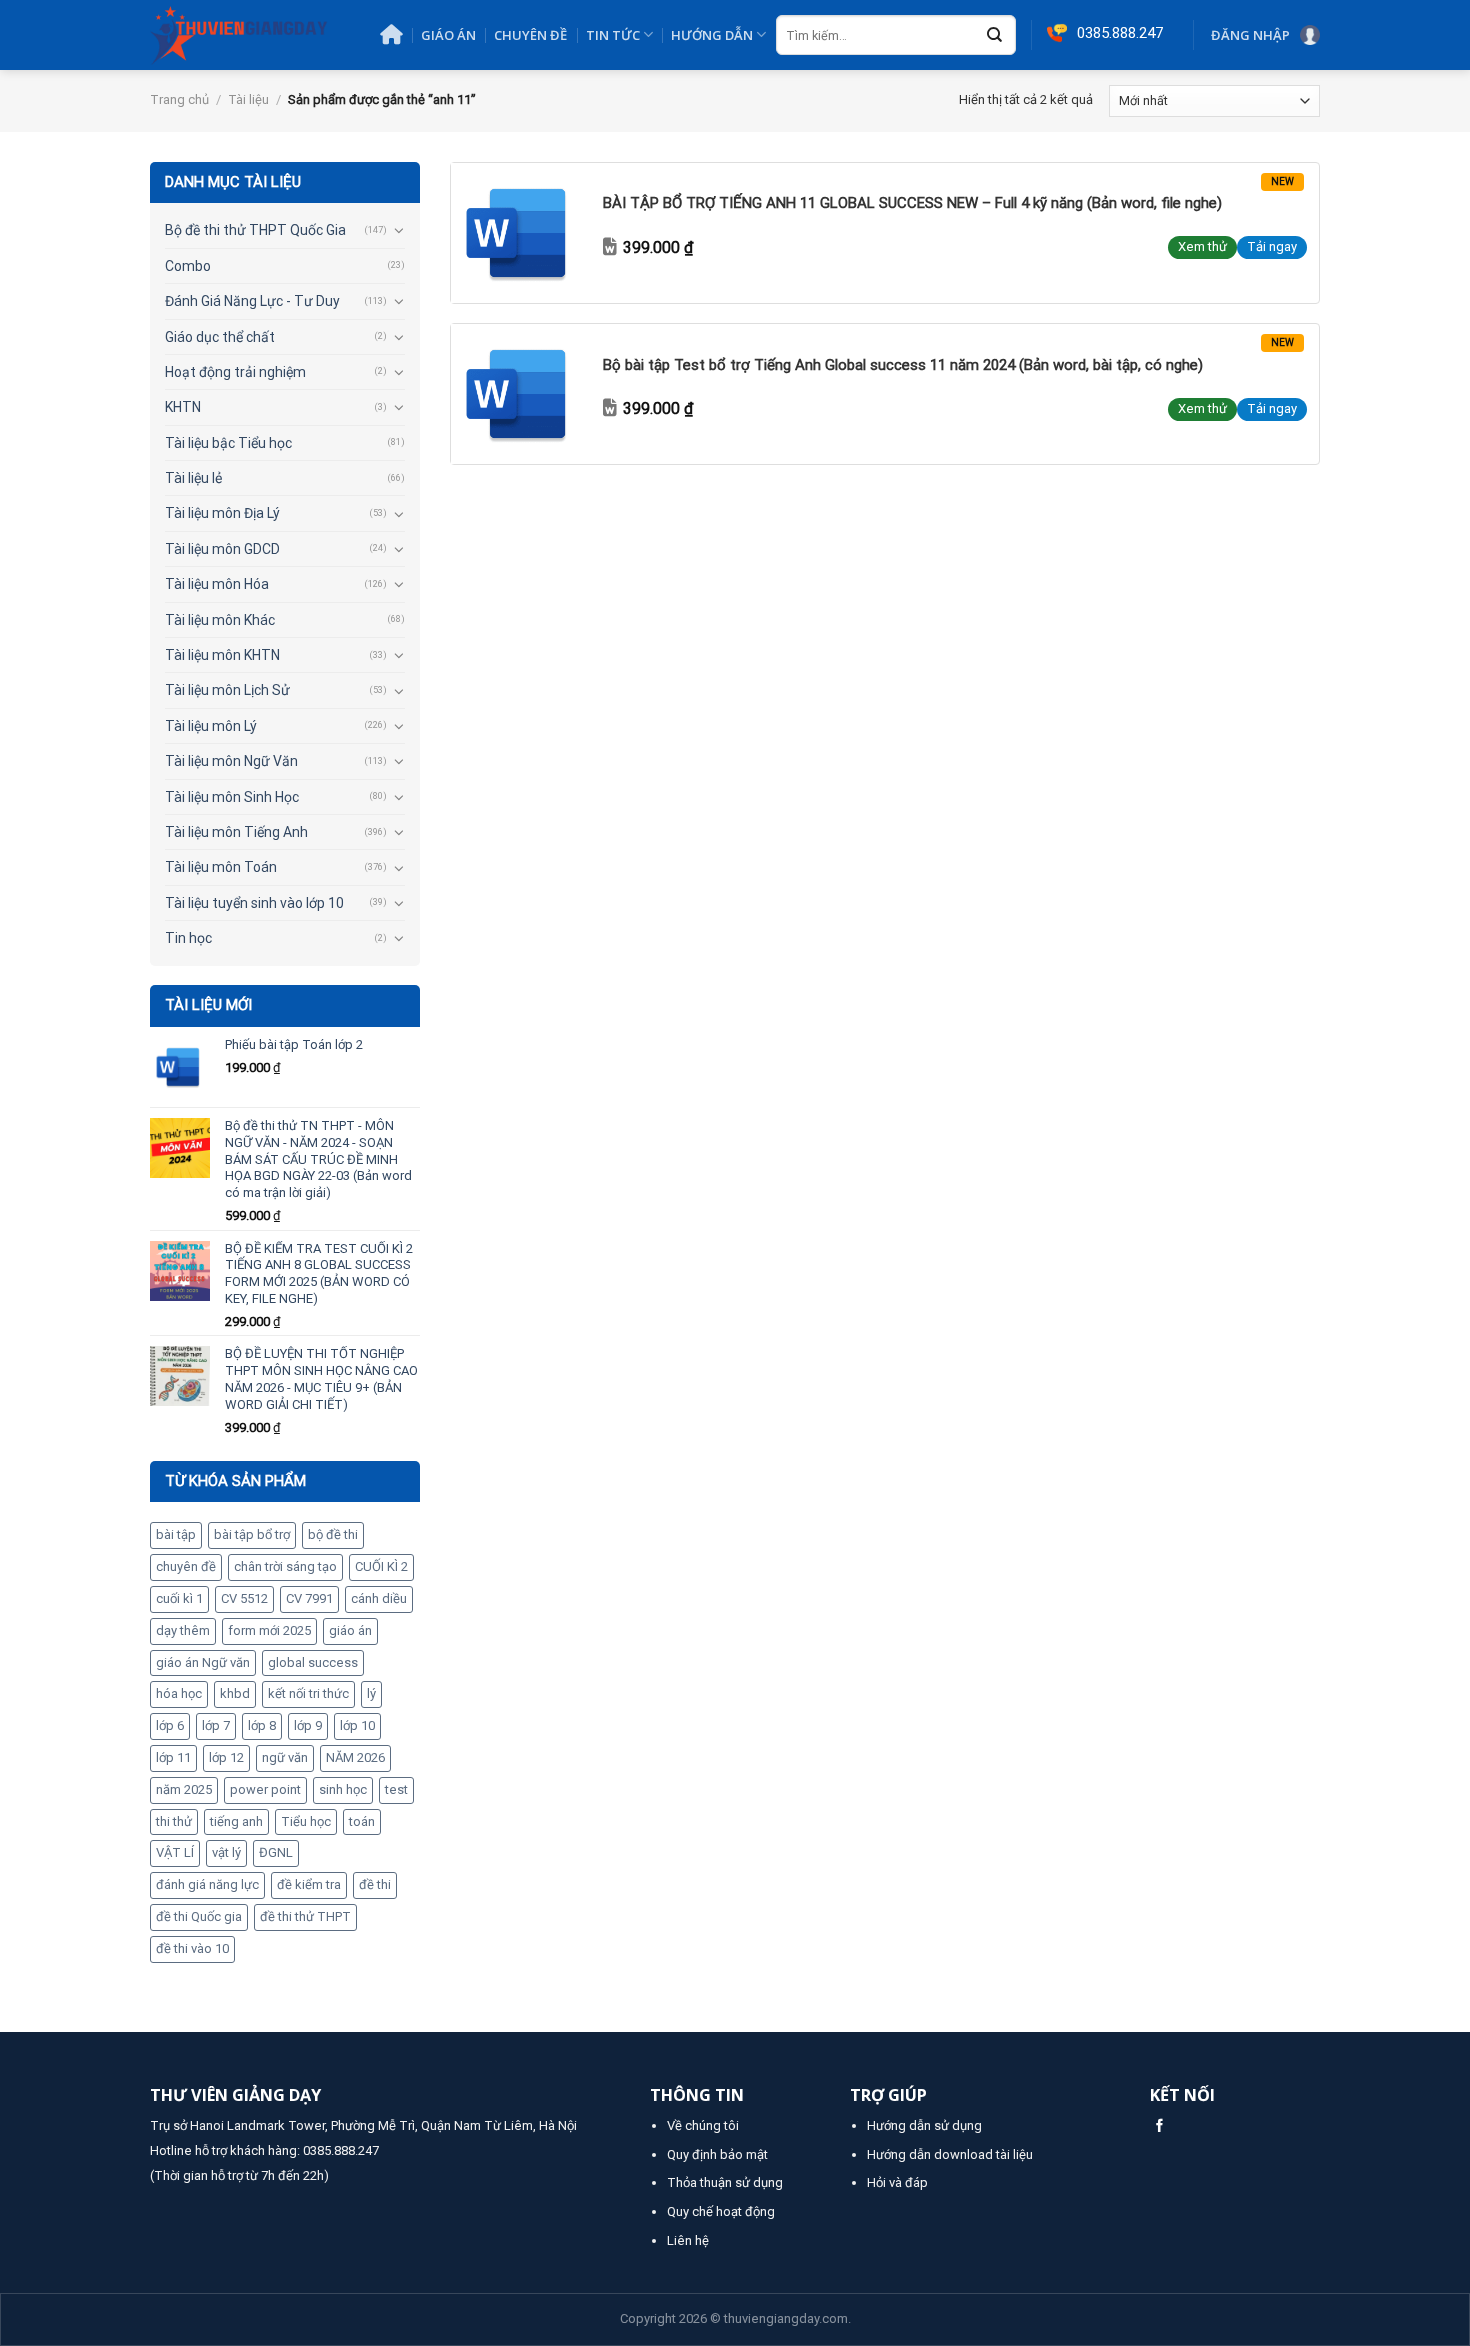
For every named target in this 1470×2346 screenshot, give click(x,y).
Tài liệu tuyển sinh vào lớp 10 (254, 903)
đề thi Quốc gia (199, 1916)
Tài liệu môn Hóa (217, 584)
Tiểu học (306, 1821)
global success (313, 1662)
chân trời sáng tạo (285, 1566)
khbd (235, 1693)
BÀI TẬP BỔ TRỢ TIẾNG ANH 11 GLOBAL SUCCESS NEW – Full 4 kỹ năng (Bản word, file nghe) (912, 203)
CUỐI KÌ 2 (381, 1566)
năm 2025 (184, 1789)
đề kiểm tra (309, 1884)
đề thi (375, 1884)
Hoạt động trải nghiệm (235, 372)
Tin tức (613, 35)
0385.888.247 (341, 2150)
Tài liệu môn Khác (220, 620)
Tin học (188, 938)
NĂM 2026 (355, 1757)
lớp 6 (170, 1725)
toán (362, 1821)
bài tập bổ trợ (252, 1534)
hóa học (179, 1693)
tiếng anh (236, 1821)
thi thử (174, 1821)
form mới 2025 (269, 1630)
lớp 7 (216, 1725)
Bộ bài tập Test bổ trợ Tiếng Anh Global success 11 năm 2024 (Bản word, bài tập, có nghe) (903, 365)
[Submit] (995, 36)
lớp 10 (357, 1725)
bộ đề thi (333, 1534)
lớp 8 (262, 1725)
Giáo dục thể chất (220, 337)
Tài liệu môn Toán (221, 867)
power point (265, 1789)
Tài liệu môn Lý (211, 726)
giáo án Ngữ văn (203, 1662)
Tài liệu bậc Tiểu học (228, 443)
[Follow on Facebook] (1159, 2126)
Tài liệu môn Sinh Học (232, 797)
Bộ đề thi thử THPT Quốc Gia (255, 230)
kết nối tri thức (308, 1693)
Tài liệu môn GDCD (222, 549)
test (396, 1789)
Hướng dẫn (712, 35)
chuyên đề (186, 1566)
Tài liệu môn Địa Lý (222, 513)
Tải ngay (1272, 246)
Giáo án (448, 35)
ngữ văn (285, 1757)
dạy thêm (183, 1630)
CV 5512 (244, 1598)
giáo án (350, 1630)
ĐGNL (276, 1852)
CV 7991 (309, 1598)
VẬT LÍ (175, 1852)
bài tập (176, 1534)
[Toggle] (398, 230)
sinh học (343, 1789)
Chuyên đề (530, 35)
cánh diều (379, 1598)
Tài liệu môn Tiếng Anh (236, 832)
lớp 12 (226, 1757)
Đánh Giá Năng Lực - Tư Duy (252, 301)
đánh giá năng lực (207, 1884)
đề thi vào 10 (192, 1948)
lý (371, 1693)
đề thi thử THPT (305, 1916)
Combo (188, 266)
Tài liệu (248, 99)
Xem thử (1202, 246)
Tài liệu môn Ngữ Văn (231, 761)
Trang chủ (179, 99)
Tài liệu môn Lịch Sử (227, 690)
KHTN (183, 407)
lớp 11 (173, 1757)
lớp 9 (308, 1725)
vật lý (226, 1852)
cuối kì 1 (179, 1598)
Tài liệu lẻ (193, 478)
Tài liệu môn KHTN (222, 655)
